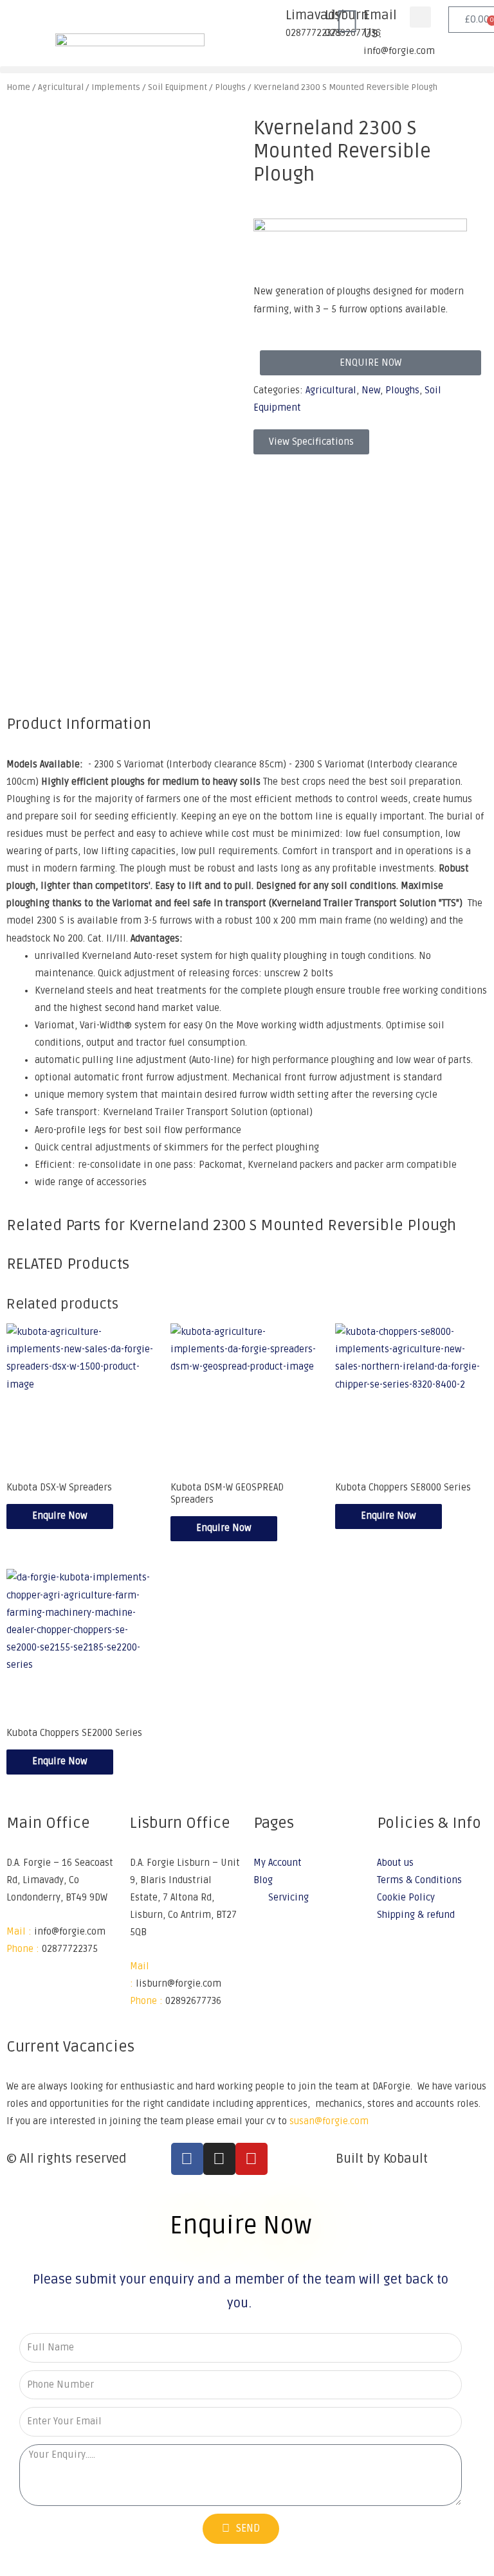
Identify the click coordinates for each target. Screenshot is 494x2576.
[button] (420, 17)
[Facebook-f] (187, 2159)
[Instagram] (219, 2159)
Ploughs (402, 390)
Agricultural (331, 390)
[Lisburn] (309, 22)
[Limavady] (270, 22)
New (371, 390)
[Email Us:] (347, 22)
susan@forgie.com (329, 2121)
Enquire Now (60, 1516)
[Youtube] (252, 2159)
